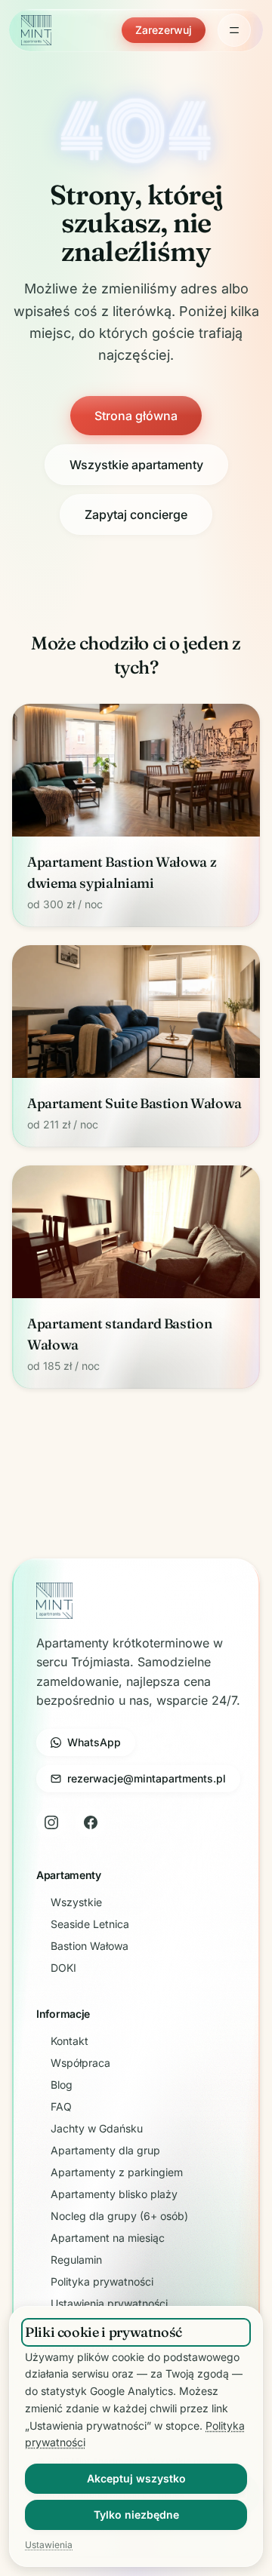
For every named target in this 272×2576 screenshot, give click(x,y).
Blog (62, 2085)
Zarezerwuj (164, 30)
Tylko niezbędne (136, 2515)
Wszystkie (76, 1902)
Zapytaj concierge (136, 514)
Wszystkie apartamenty (136, 465)
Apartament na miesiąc (108, 2238)
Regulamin (76, 2260)
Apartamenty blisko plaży (114, 2194)
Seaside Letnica (90, 1924)
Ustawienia (49, 2545)
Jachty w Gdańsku (97, 2128)
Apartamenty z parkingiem (117, 2172)
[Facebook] (91, 1822)
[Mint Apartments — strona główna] (36, 30)
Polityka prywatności (102, 2281)
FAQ (61, 2106)
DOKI (63, 1968)
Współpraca (80, 2063)
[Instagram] (51, 1822)
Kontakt (70, 2041)
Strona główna (136, 416)
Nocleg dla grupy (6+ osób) (119, 2216)
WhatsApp (94, 1742)
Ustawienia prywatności (109, 2303)
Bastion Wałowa (90, 1946)
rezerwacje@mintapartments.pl (147, 1778)
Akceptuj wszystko (136, 2478)
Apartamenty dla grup (105, 2150)
